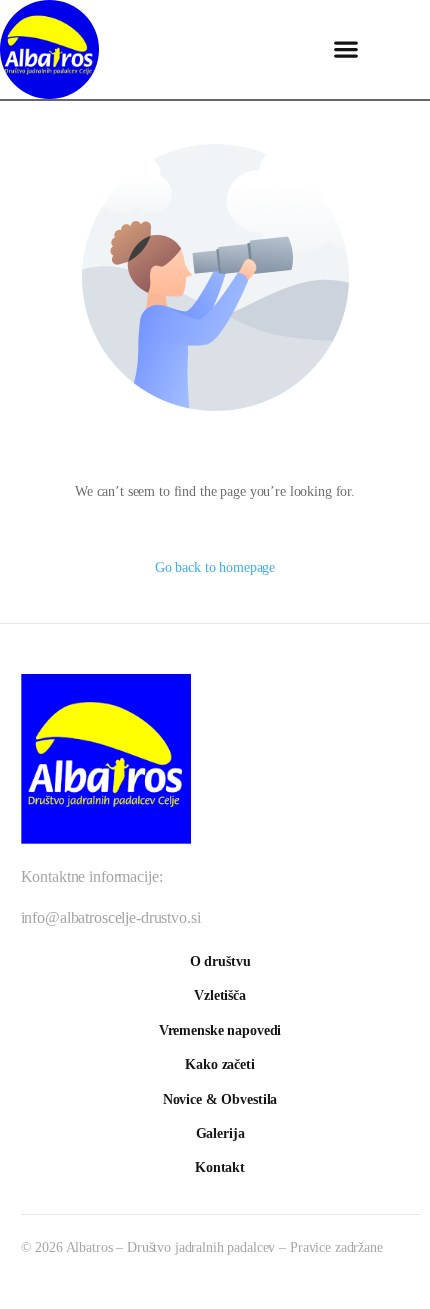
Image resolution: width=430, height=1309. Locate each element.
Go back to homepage (215, 567)
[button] (345, 49)
